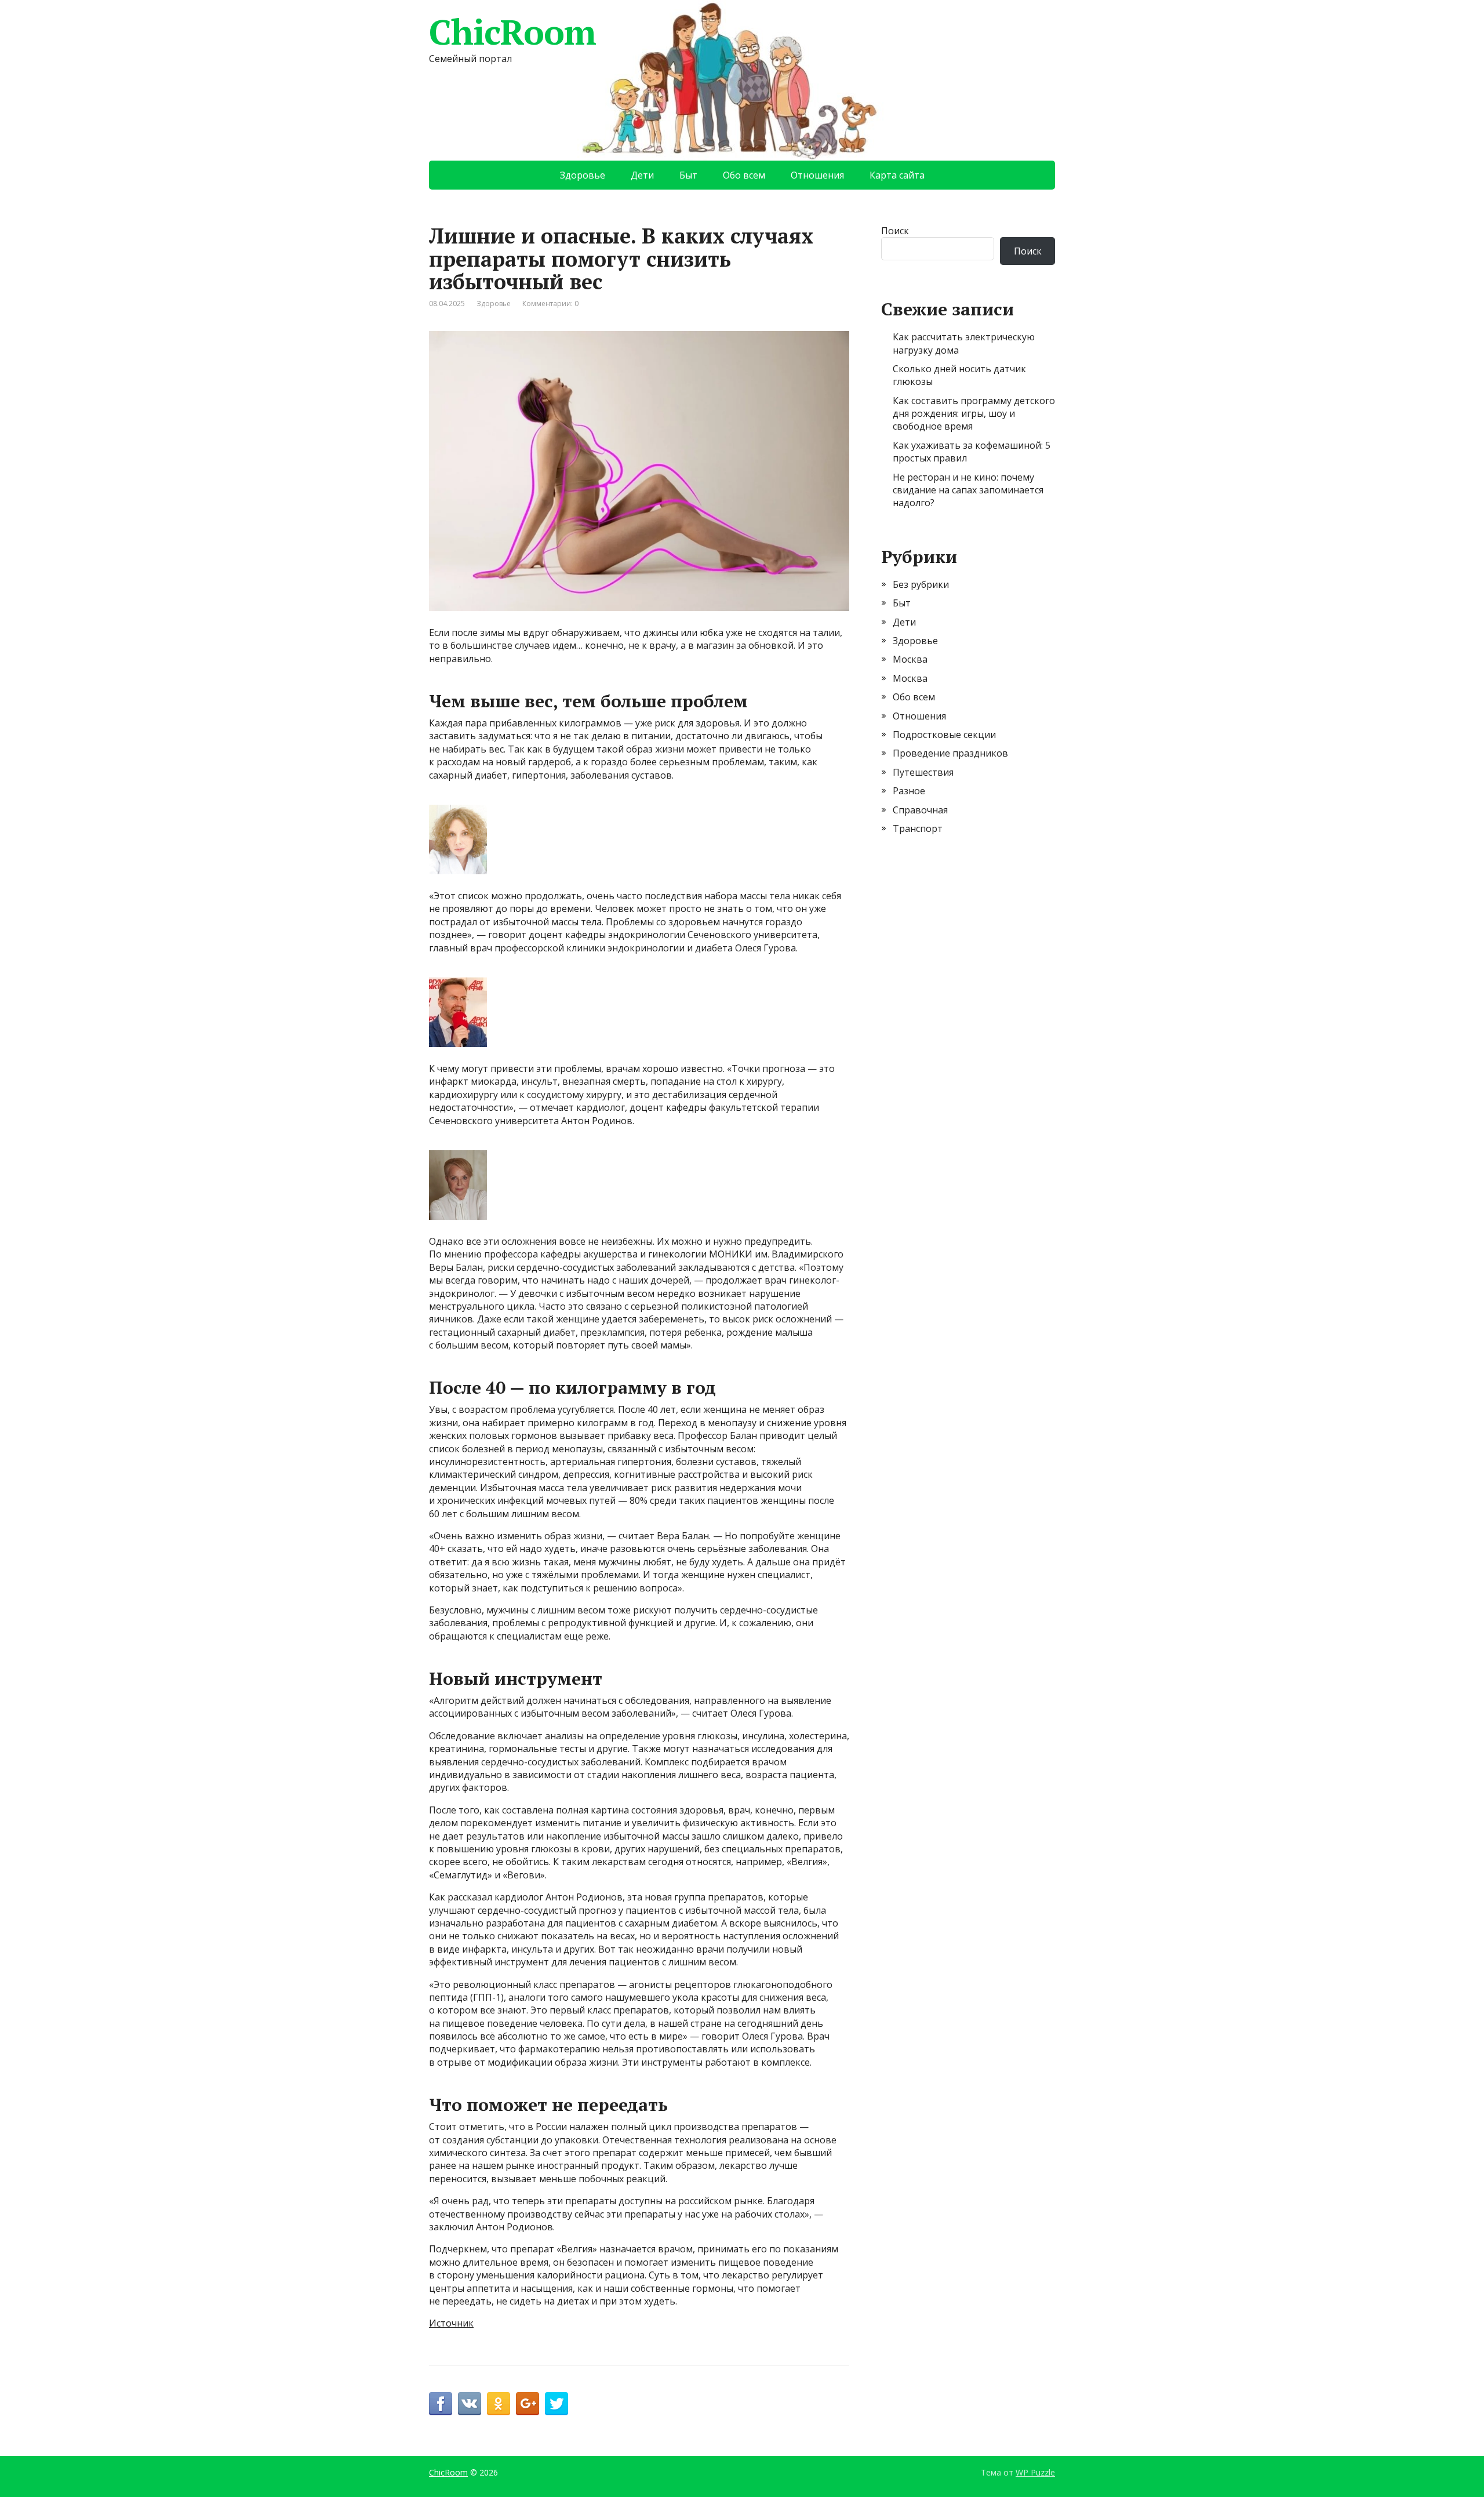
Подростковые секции (944, 735)
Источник (451, 2323)
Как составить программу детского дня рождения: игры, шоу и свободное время (974, 414)
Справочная (920, 810)
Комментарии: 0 (550, 304)
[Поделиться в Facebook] (441, 2404)
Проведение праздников (950, 753)
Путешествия (923, 772)
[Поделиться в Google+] (528, 2404)
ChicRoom (512, 32)
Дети (642, 175)
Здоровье (583, 175)
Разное (909, 791)
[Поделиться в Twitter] (556, 2404)
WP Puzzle (1035, 2472)
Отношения (817, 175)
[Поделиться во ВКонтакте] (470, 2404)
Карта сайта (897, 175)
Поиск (895, 231)
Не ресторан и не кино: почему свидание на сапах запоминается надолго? (968, 490)
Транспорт (918, 828)
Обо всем (744, 175)
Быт (688, 175)
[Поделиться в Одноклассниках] (499, 2404)
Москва (910, 659)
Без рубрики (921, 584)
